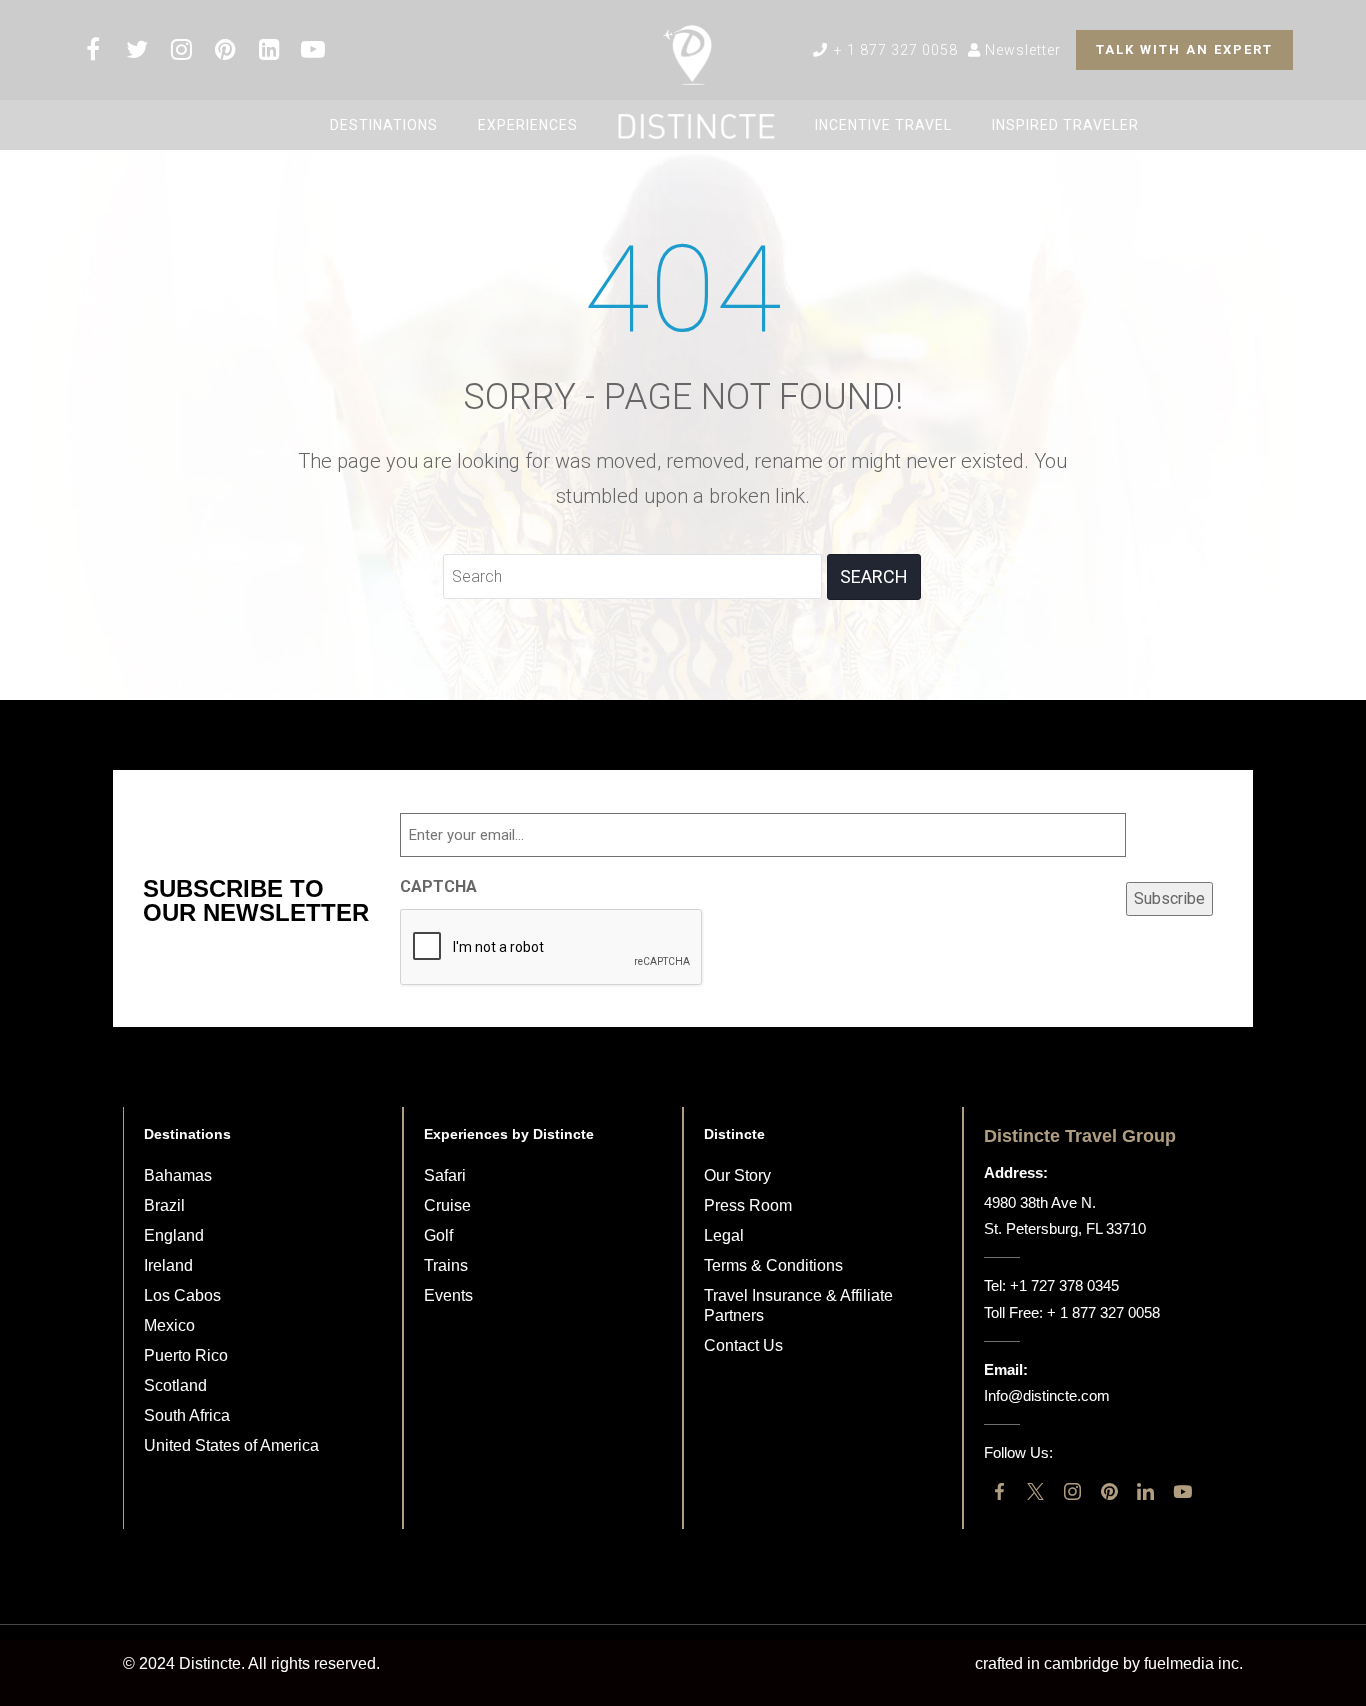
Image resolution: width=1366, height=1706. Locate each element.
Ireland (168, 1265)
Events (448, 1295)
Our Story (737, 1175)
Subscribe (1169, 898)
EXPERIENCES (528, 125)
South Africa (187, 1415)
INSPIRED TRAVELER (1065, 125)
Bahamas (178, 1175)
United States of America (231, 1445)
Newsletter (1021, 50)
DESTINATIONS (384, 125)
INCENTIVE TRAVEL (883, 125)
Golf (438, 1235)
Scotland (175, 1385)
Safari (445, 1175)
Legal (724, 1235)
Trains (446, 1265)
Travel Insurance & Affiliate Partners (798, 1305)
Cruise (447, 1205)
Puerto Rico (186, 1355)
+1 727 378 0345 (1064, 1285)
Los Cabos (182, 1295)
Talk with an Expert (1184, 49)
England (174, 1235)
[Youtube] (1182, 1492)
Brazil (164, 1205)
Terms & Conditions (773, 1265)
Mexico (169, 1325)
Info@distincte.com (1047, 1395)
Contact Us (743, 1345)
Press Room (748, 1205)
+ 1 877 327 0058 (894, 50)
